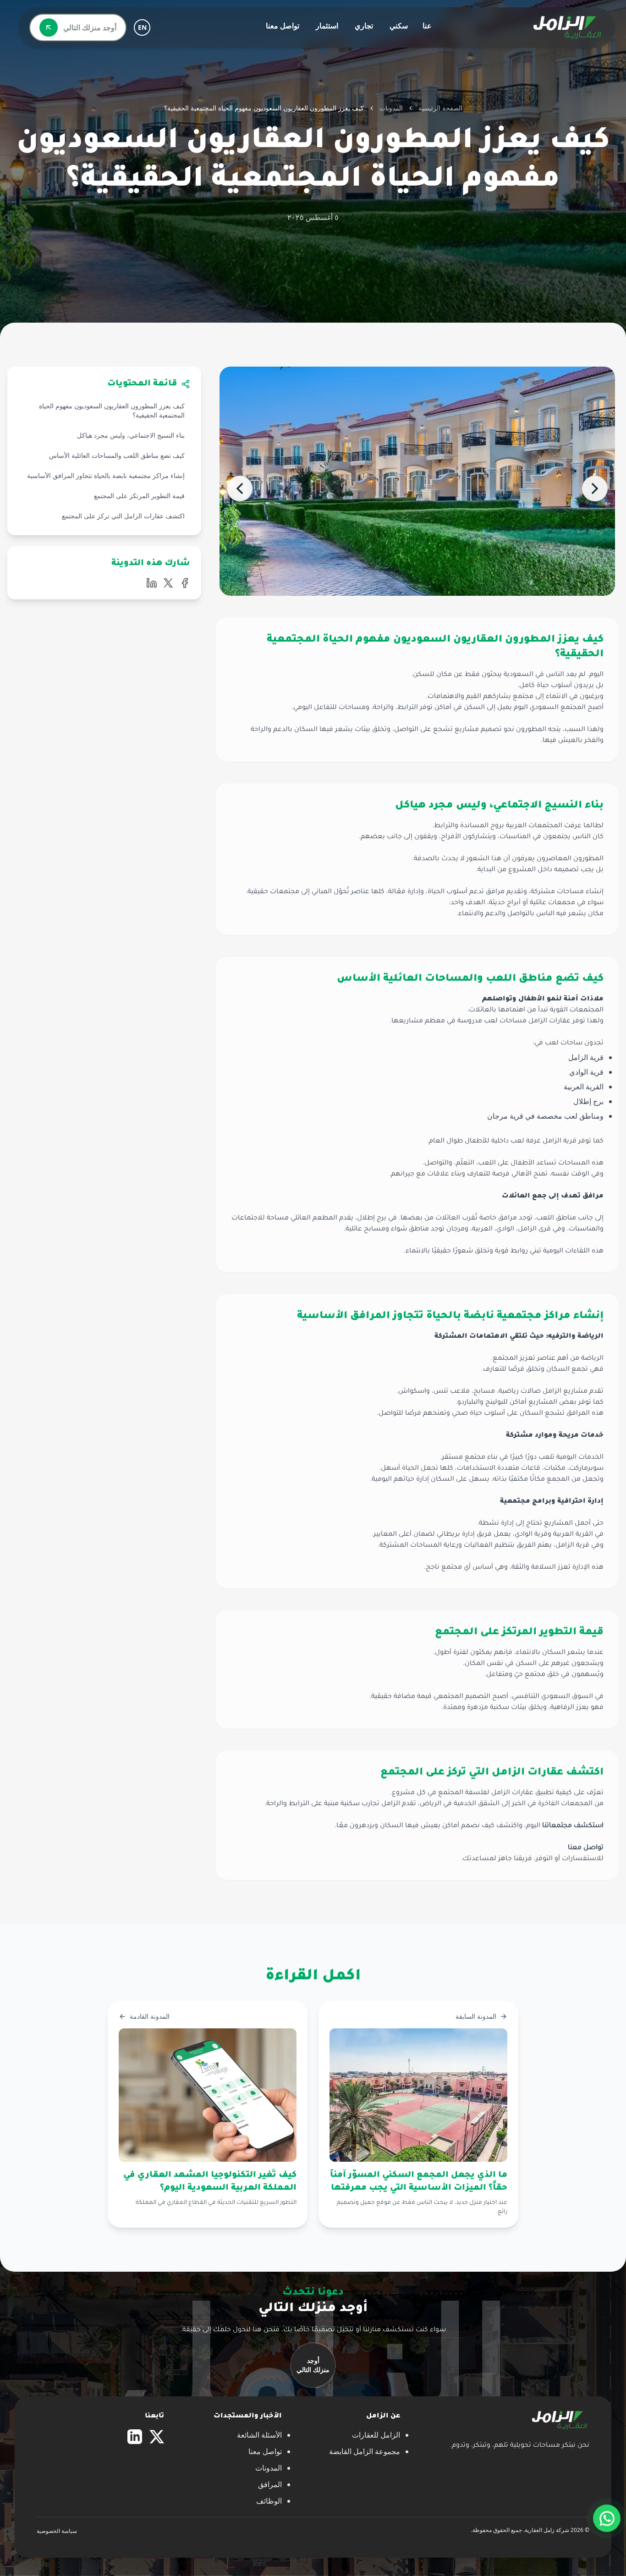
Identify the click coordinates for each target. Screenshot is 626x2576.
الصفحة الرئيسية (440, 108)
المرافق (270, 2484)
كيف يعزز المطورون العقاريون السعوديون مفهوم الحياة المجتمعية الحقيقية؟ (112, 410)
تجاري (364, 26)
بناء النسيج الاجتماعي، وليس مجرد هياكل (131, 435)
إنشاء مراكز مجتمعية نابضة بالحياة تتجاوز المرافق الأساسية (106, 475)
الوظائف (269, 2501)
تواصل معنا (283, 26)
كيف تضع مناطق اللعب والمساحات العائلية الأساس (117, 455)
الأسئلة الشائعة (259, 2435)
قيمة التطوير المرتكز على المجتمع (139, 496)
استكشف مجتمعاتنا (573, 1826)
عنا (427, 26)
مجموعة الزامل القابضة (365, 2451)
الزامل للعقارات (376, 2435)
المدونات (391, 108)
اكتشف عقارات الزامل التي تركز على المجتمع (123, 516)
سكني (399, 26)
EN (142, 27)
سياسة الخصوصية (57, 2531)
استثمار (327, 26)
